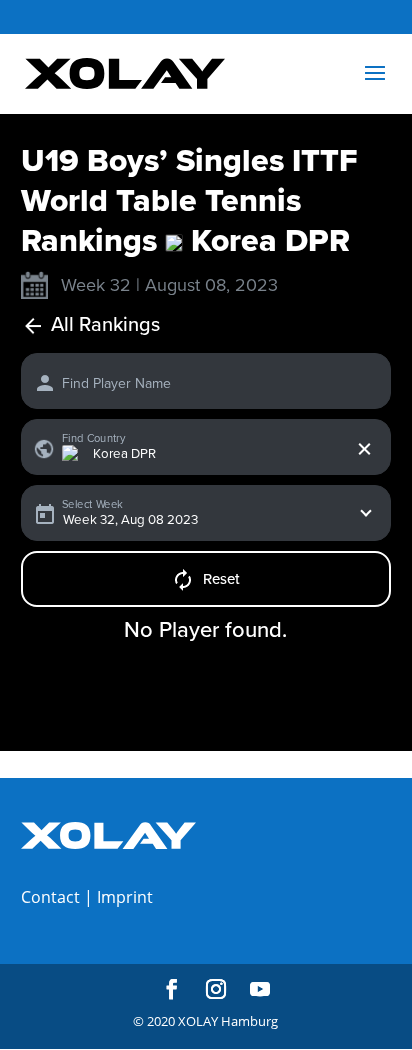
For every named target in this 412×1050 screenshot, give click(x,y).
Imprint (125, 897)
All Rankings (105, 325)
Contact (50, 897)
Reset (221, 579)
